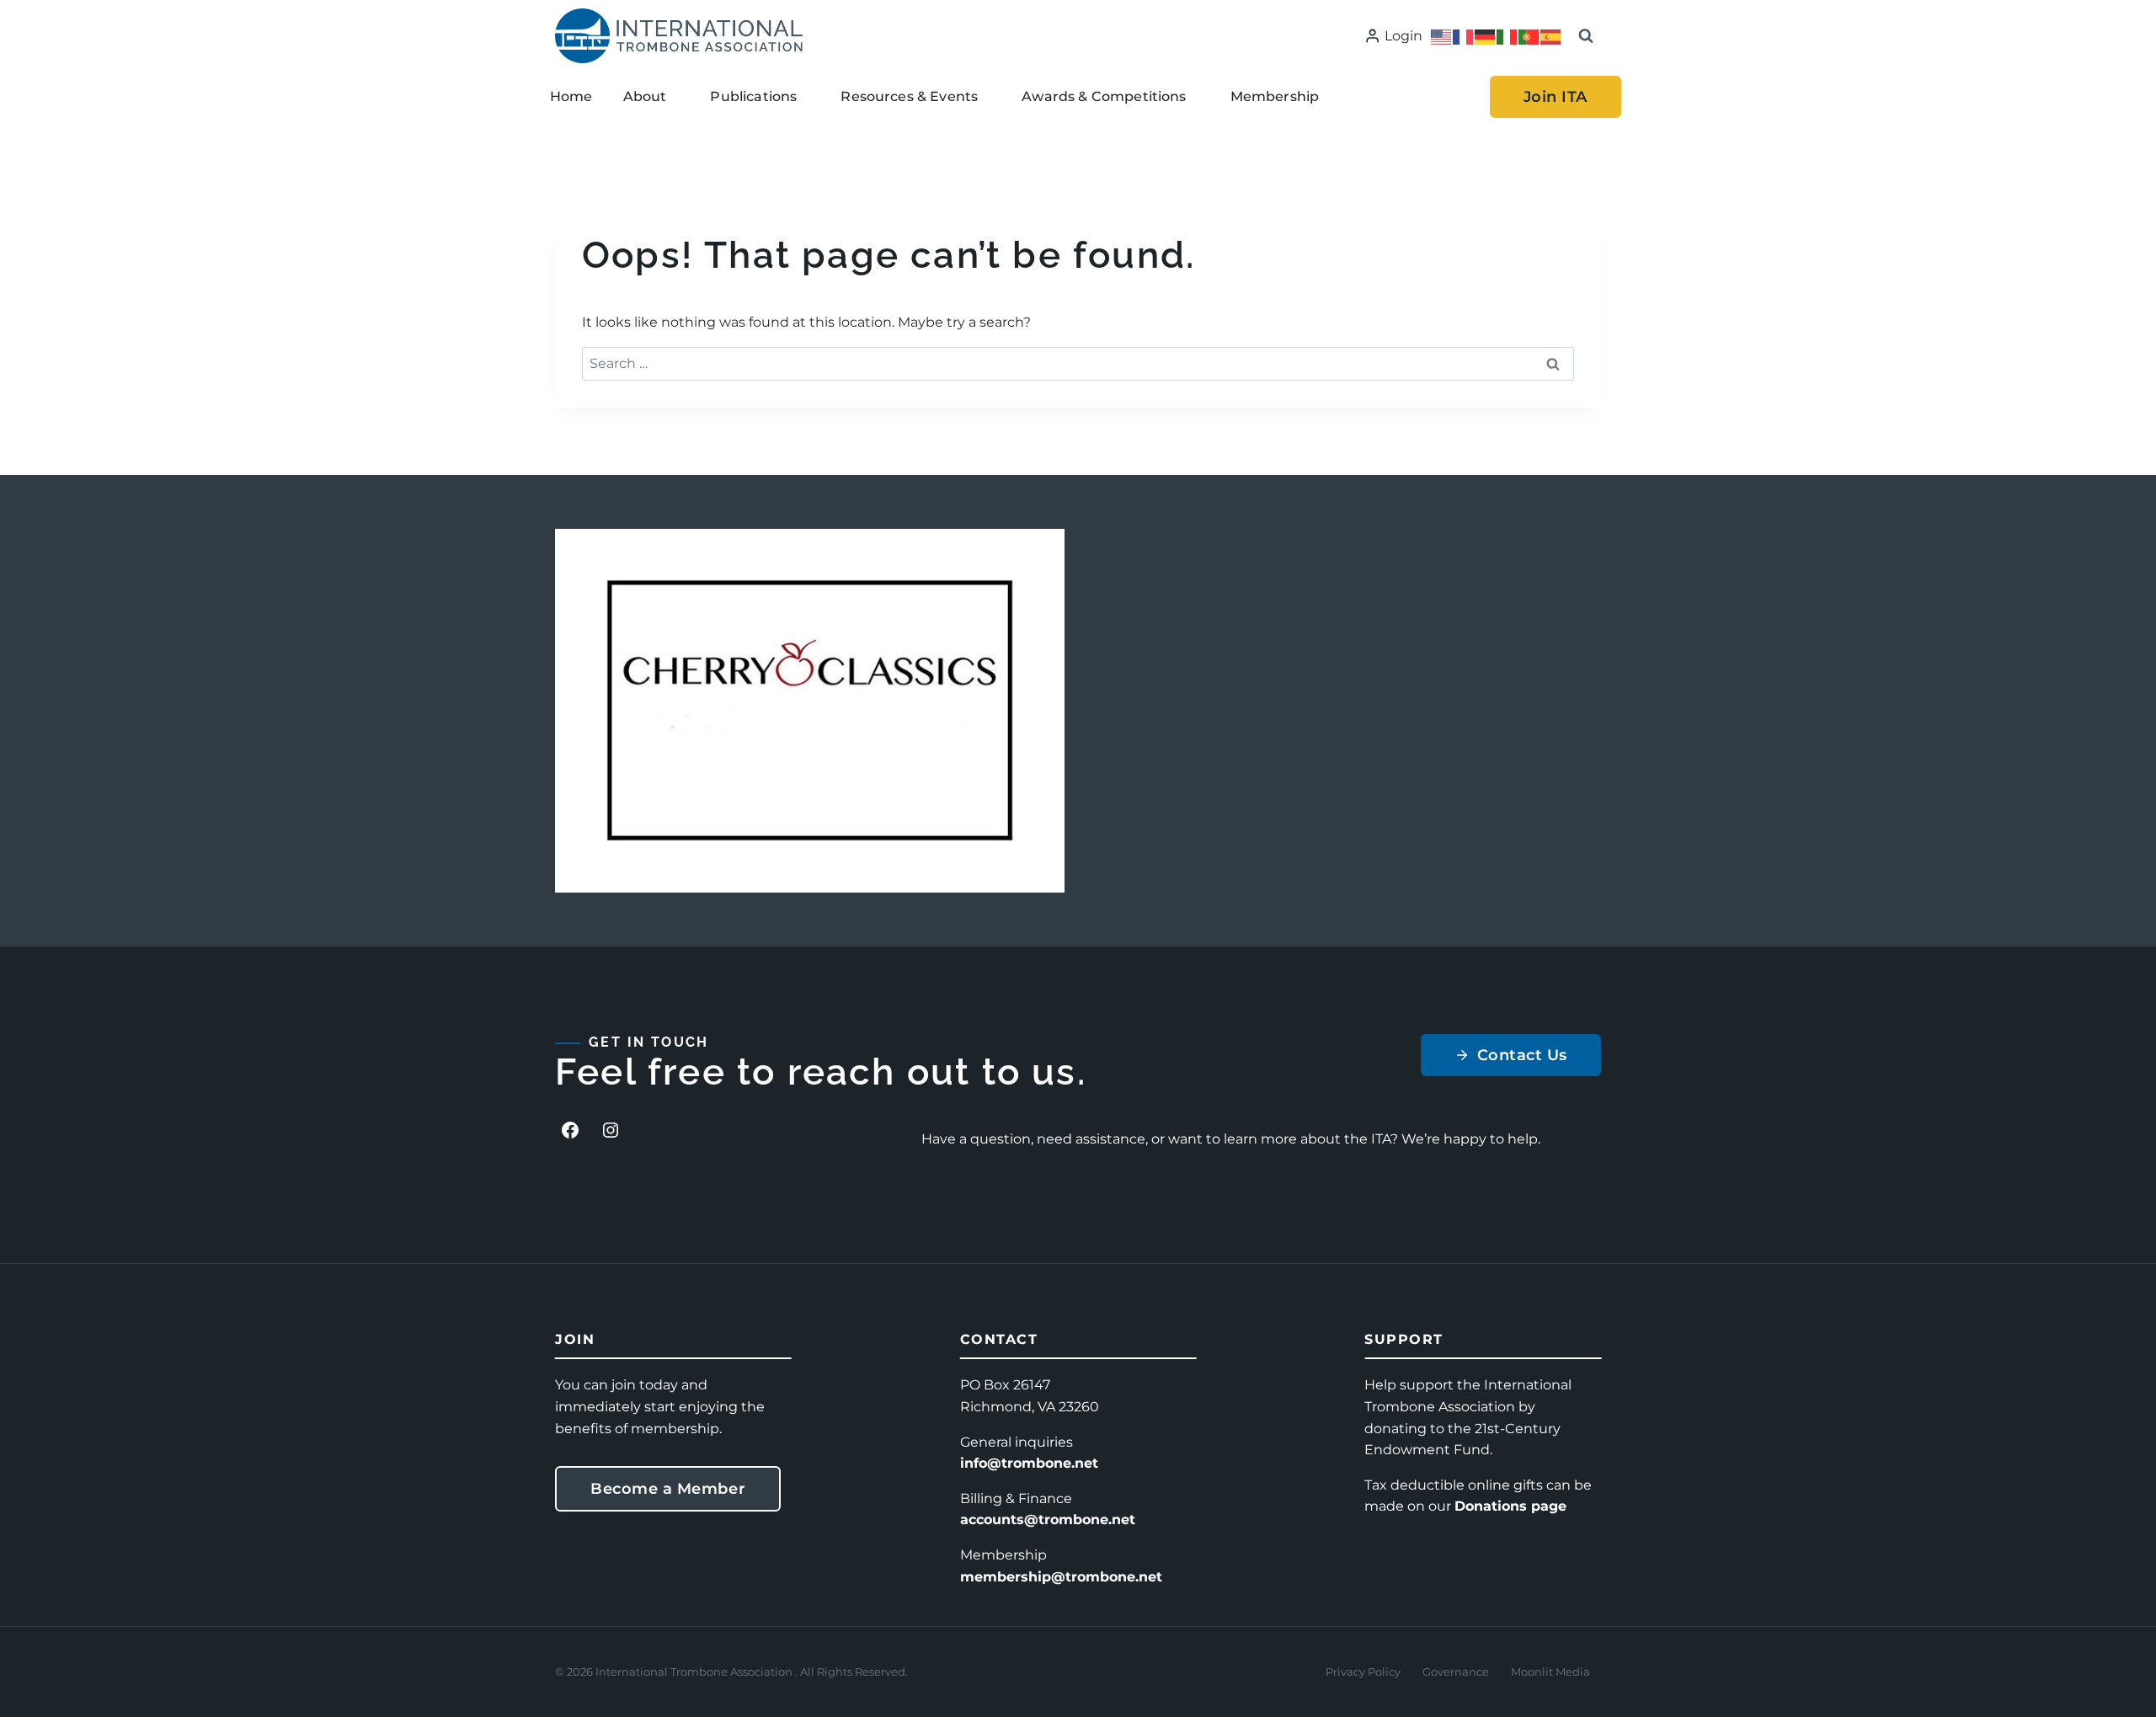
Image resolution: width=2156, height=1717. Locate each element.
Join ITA (1556, 97)
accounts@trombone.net (1048, 1520)
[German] (1486, 36)
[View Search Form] (1586, 36)
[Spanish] (1551, 36)
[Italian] (1508, 36)
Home (571, 96)
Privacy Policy (1363, 1672)
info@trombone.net (1029, 1463)
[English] (1442, 36)
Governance (1456, 1672)
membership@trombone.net (1061, 1577)
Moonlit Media (1550, 1672)
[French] (1464, 36)
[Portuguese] (1529, 36)
